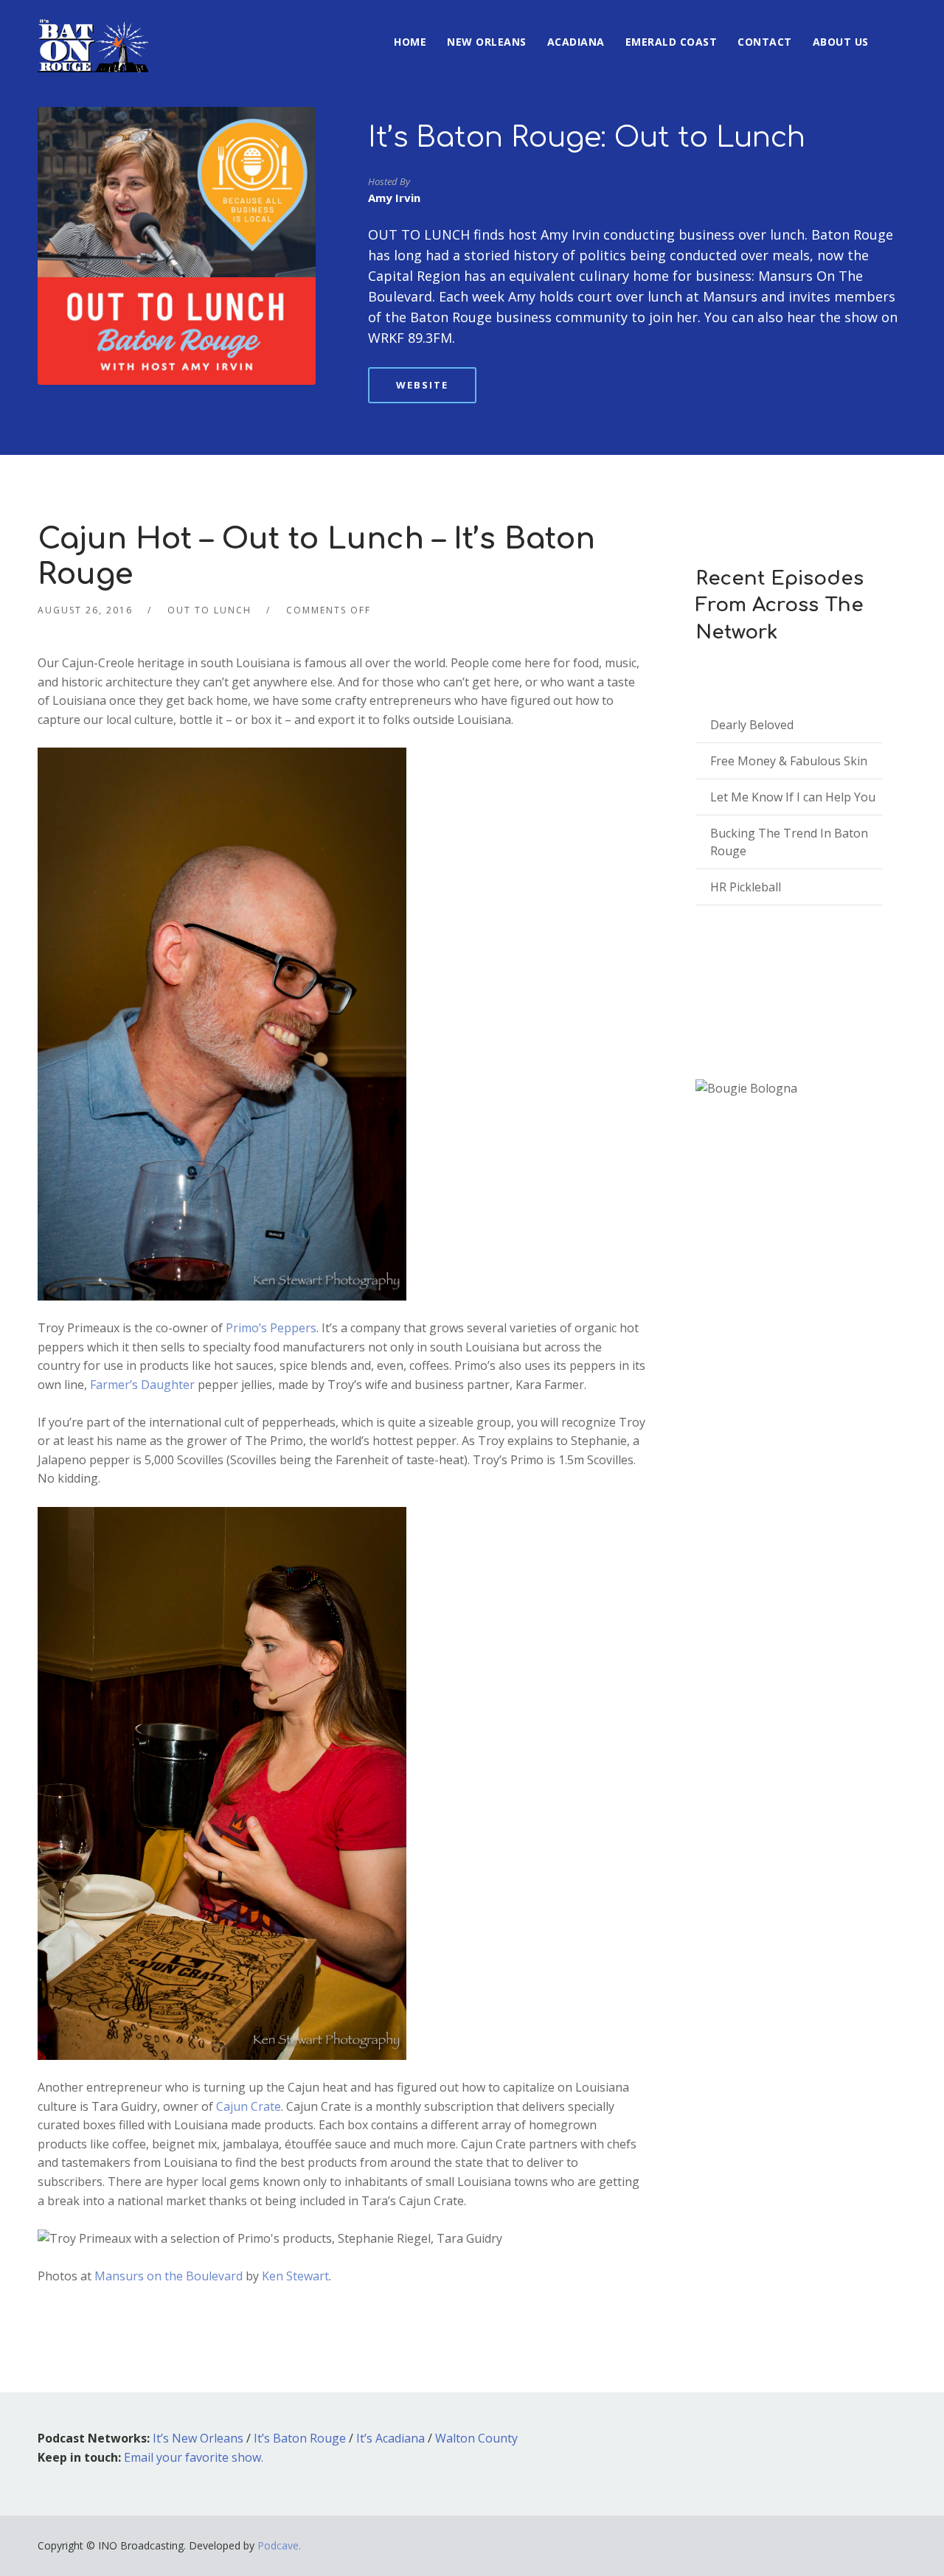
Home (410, 42)
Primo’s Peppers (271, 1328)
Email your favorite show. (194, 2457)
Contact (765, 42)
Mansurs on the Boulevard (170, 2276)
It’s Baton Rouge (300, 2438)
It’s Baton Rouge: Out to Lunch (587, 138)
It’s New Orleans (198, 2438)
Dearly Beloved (752, 725)
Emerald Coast (671, 42)
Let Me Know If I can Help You (793, 797)
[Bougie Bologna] (746, 1089)
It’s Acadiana (391, 2438)
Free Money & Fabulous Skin (789, 761)
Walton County (476, 2438)
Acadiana (576, 42)
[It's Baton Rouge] (93, 36)
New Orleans (487, 42)
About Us (841, 42)
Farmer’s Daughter (142, 1385)
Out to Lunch (209, 610)
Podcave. (279, 2545)
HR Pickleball (746, 887)
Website (422, 385)
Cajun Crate (249, 2106)
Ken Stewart (295, 2276)
